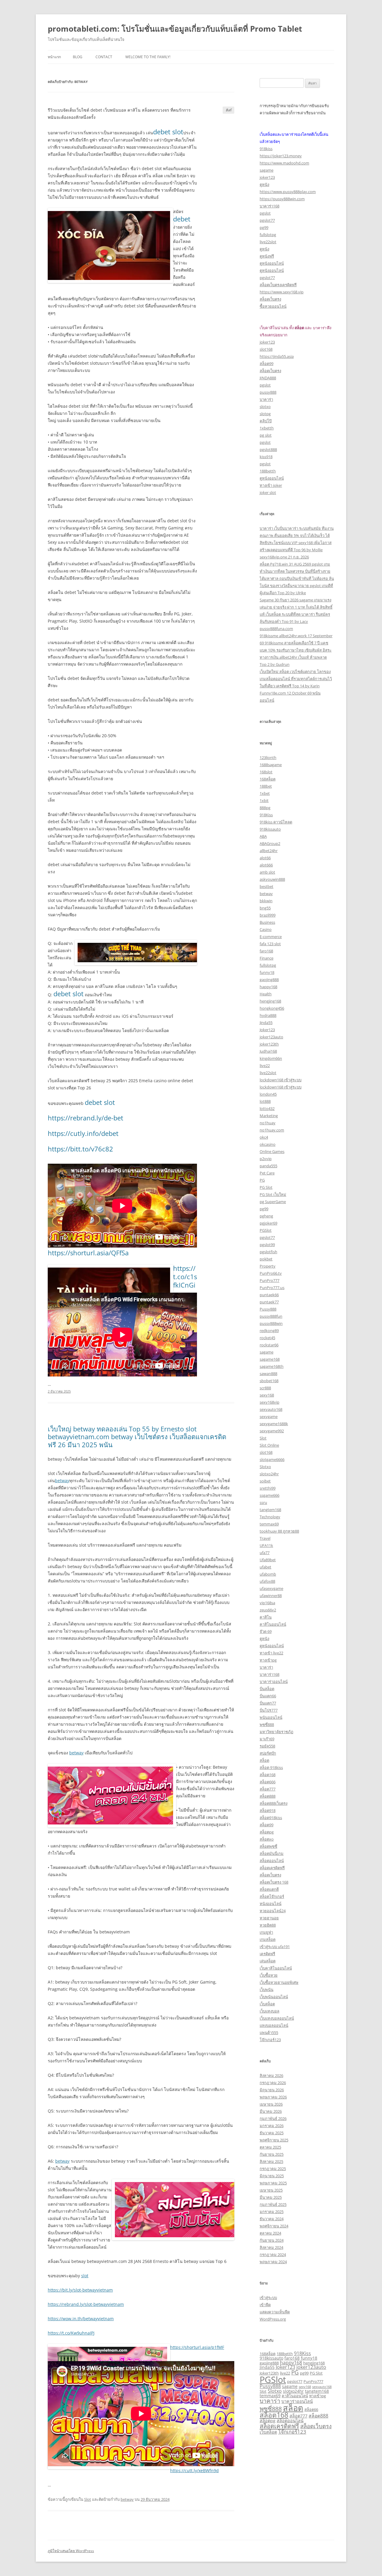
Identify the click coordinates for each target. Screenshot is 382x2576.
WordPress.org (273, 2319)
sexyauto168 (271, 1409)
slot (85, 2276)
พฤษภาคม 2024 (273, 2262)
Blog (78, 57)
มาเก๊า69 (267, 1739)
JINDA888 (268, 378)
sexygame (269, 1416)
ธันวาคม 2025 (272, 2133)
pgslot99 (267, 1245)
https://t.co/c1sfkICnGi (185, 1277)
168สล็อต (268, 779)
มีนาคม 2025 (271, 2197)
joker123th (269, 1044)
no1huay (268, 1123)
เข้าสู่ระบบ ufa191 (275, 1947)
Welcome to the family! (148, 57)
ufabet (265, 1567)
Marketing (269, 1116)
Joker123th (269, 2373)
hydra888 (268, 1015)
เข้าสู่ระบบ (268, 2298)
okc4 (264, 1137)
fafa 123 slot (270, 944)
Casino (266, 929)
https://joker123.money (281, 156)
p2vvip (266, 1159)
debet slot (168, 132)
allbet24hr (269, 851)
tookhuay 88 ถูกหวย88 (279, 1531)
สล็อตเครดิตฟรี (272, 1868)
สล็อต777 (268, 1789)
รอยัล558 (267, 1746)
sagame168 (270, 1359)
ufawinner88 (271, 1596)
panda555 (268, 1166)
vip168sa (267, 1603)
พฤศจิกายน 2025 (274, 2140)
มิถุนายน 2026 (272, 2090)
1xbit (264, 800)
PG (262, 1180)
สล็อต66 (311, 2409)
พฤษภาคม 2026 (273, 2097)
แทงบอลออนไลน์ (274, 2025)
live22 (265, 1065)
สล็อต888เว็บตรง (274, 1803)
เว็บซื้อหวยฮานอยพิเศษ (279, 1982)
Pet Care (267, 1173)
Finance (267, 958)
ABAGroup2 (270, 843)
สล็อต (264, 1760)
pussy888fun (271, 1316)
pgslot (265, 213)
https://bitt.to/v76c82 (80, 1149)
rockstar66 (269, 1345)
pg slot (266, 435)
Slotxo (265, 1467)
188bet (266, 786)
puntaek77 (269, 1302)
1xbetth (267, 428)
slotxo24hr (269, 1474)
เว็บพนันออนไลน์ (274, 1997)
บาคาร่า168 (269, 206)
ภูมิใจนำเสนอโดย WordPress (71, 2551)
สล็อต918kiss (271, 1818)
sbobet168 (269, 1381)
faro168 (266, 951)
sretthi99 (268, 1488)
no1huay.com (272, 1130)
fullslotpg (268, 235)
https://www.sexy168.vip (282, 292)
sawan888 (268, 1374)
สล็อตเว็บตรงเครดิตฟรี (278, 285)
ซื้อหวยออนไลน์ (273, 306)
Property (268, 1266)
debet (182, 219)
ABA (263, 836)
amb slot (267, 872)
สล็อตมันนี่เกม (272, 1853)
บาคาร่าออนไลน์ (274, 1682)
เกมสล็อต (268, 1939)
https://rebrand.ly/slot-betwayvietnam (86, 2304)
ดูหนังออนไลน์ (272, 263)
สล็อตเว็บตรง (270, 299)
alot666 (266, 865)
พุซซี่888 (267, 1724)
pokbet (266, 1259)
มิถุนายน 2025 (272, 2176)
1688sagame (271, 765)
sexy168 (267, 1395)
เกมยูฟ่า (266, 1932)
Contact (104, 57)
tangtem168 (270, 1510)
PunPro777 (269, 1280)
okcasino (268, 1144)
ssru (263, 1502)
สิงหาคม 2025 (271, 2161)
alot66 (265, 858)
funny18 (267, 972)
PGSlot (266, 1230)
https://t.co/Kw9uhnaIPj (71, 2333)
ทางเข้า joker (271, 485)
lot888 (265, 1101)
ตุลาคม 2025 (270, 2147)
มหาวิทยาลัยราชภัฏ (277, 1732)
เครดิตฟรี (267, 1954)
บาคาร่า (266, 399)
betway (62, 1481)
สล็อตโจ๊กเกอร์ (272, 1896)
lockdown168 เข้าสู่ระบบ (281, 1080)
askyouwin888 (272, 879)
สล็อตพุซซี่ (268, 1846)
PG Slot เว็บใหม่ (273, 1194)
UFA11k (266, 1545)
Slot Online (269, 1445)
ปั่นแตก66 (268, 1696)
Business (267, 922)
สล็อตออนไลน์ (272, 1861)
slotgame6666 (272, 1459)
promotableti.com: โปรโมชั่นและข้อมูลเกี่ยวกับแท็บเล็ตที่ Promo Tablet (175, 29)
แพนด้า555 (269, 2033)
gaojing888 (269, 980)
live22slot (268, 242)
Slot (88, 2499)
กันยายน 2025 (272, 2154)
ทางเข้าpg (268, 1660)
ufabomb (268, 1574)
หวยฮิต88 (268, 1925)
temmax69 (269, 1524)
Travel (265, 1538)
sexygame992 (272, 1431)
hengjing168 (270, 1001)
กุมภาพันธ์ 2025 (273, 2204)
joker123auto (271, 1037)
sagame (267, 170)
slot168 (266, 349)
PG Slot (266, 1187)
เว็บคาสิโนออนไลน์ (276, 1968)
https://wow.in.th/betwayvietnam (81, 2319)
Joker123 (267, 1030)
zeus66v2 (268, 1610)
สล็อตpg (267, 1832)
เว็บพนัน (267, 1990)
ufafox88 (267, 1581)
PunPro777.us (272, 1288)
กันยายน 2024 (272, 2240)
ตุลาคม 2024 (270, 2233)
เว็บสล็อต (267, 2004)
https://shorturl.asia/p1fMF (197, 2347)
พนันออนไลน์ (271, 1717)
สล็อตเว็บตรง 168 (274, 1882)
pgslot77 (267, 220)
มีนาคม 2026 (271, 2111)
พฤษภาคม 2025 (273, 2183)
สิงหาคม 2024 (271, 2247)
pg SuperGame (273, 1202)
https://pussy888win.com (282, 199)
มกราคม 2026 (272, 2126)
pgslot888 (268, 449)
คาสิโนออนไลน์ (273, 1624)
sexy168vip (269, 1402)
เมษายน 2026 (271, 2104)
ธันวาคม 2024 (272, 2219)
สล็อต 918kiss (271, 1767)
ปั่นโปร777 (269, 1710)
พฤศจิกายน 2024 (274, 2226)
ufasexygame (271, 1588)
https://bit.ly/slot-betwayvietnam (80, 2290)
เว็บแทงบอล (269, 2011)
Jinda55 (266, 1023)
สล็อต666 (268, 1782)
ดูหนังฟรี (267, 256)
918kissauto (270, 829)
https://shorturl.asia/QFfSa (88, 1253)
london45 (268, 1094)
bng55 (265, 908)
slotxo (265, 407)
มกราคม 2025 (272, 2212)
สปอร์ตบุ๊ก (268, 1753)
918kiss (266, 149)
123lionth (268, 757)
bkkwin (266, 901)
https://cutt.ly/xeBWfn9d (194, 2470)
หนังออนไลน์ (271, 1904)
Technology (270, 1517)
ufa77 (265, 1553)
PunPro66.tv (271, 1273)
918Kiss (266, 815)
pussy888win (271, 1323)
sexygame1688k (274, 1424)
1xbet (265, 793)
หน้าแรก (54, 57)
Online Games (272, 1151)
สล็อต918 (268, 1810)
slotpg (265, 414)
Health (266, 994)
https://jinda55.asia (277, 356)
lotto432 (267, 1108)
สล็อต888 (268, 1796)
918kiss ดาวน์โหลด (276, 822)
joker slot (268, 492)
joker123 (267, 177)
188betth (268, 471)
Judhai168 (268, 1051)
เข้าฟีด (265, 2305)
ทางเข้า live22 (271, 1653)
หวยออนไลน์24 (273, 1911)
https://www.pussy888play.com (288, 192)
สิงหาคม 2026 (271, 2075)
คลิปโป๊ (266, 421)
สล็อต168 (268, 1775)
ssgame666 (269, 1495)
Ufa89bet (268, 1560)
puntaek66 (269, 1295)
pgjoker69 (268, 1223)
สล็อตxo (267, 1839)
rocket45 (267, 1338)
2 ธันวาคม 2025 (59, 1391)
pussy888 (268, 392)
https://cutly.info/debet (83, 1133)
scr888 (265, 1388)
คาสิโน (266, 1617)
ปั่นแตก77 (268, 1703)
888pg (265, 808)
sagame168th (272, 1366)
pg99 (264, 227)
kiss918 (266, 457)
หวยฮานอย (269, 1918)
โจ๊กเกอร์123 (270, 2040)
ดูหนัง (264, 184)
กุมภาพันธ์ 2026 (273, 2118)
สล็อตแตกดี (269, 1889)
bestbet (267, 886)
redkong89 (269, 1331)
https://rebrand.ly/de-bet (86, 1118)
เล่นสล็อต (268, 1961)
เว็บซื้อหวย (269, 1975)
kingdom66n (271, 1058)
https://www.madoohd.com (284, 163)
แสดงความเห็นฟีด (275, 2312)
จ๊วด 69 (266, 1631)
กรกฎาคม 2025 (273, 2169)
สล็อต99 (267, 364)
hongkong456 (272, 1008)
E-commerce (271, 937)
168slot (266, 772)
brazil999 (268, 915)
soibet (265, 1481)
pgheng (266, 1216)
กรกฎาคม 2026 (273, 2083)
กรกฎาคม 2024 (273, 2255)
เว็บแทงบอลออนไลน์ (277, 2018)
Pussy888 (268, 1309)
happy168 (268, 987)
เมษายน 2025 (271, 2190)
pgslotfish (268, 1252)
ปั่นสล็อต (267, 1689)
